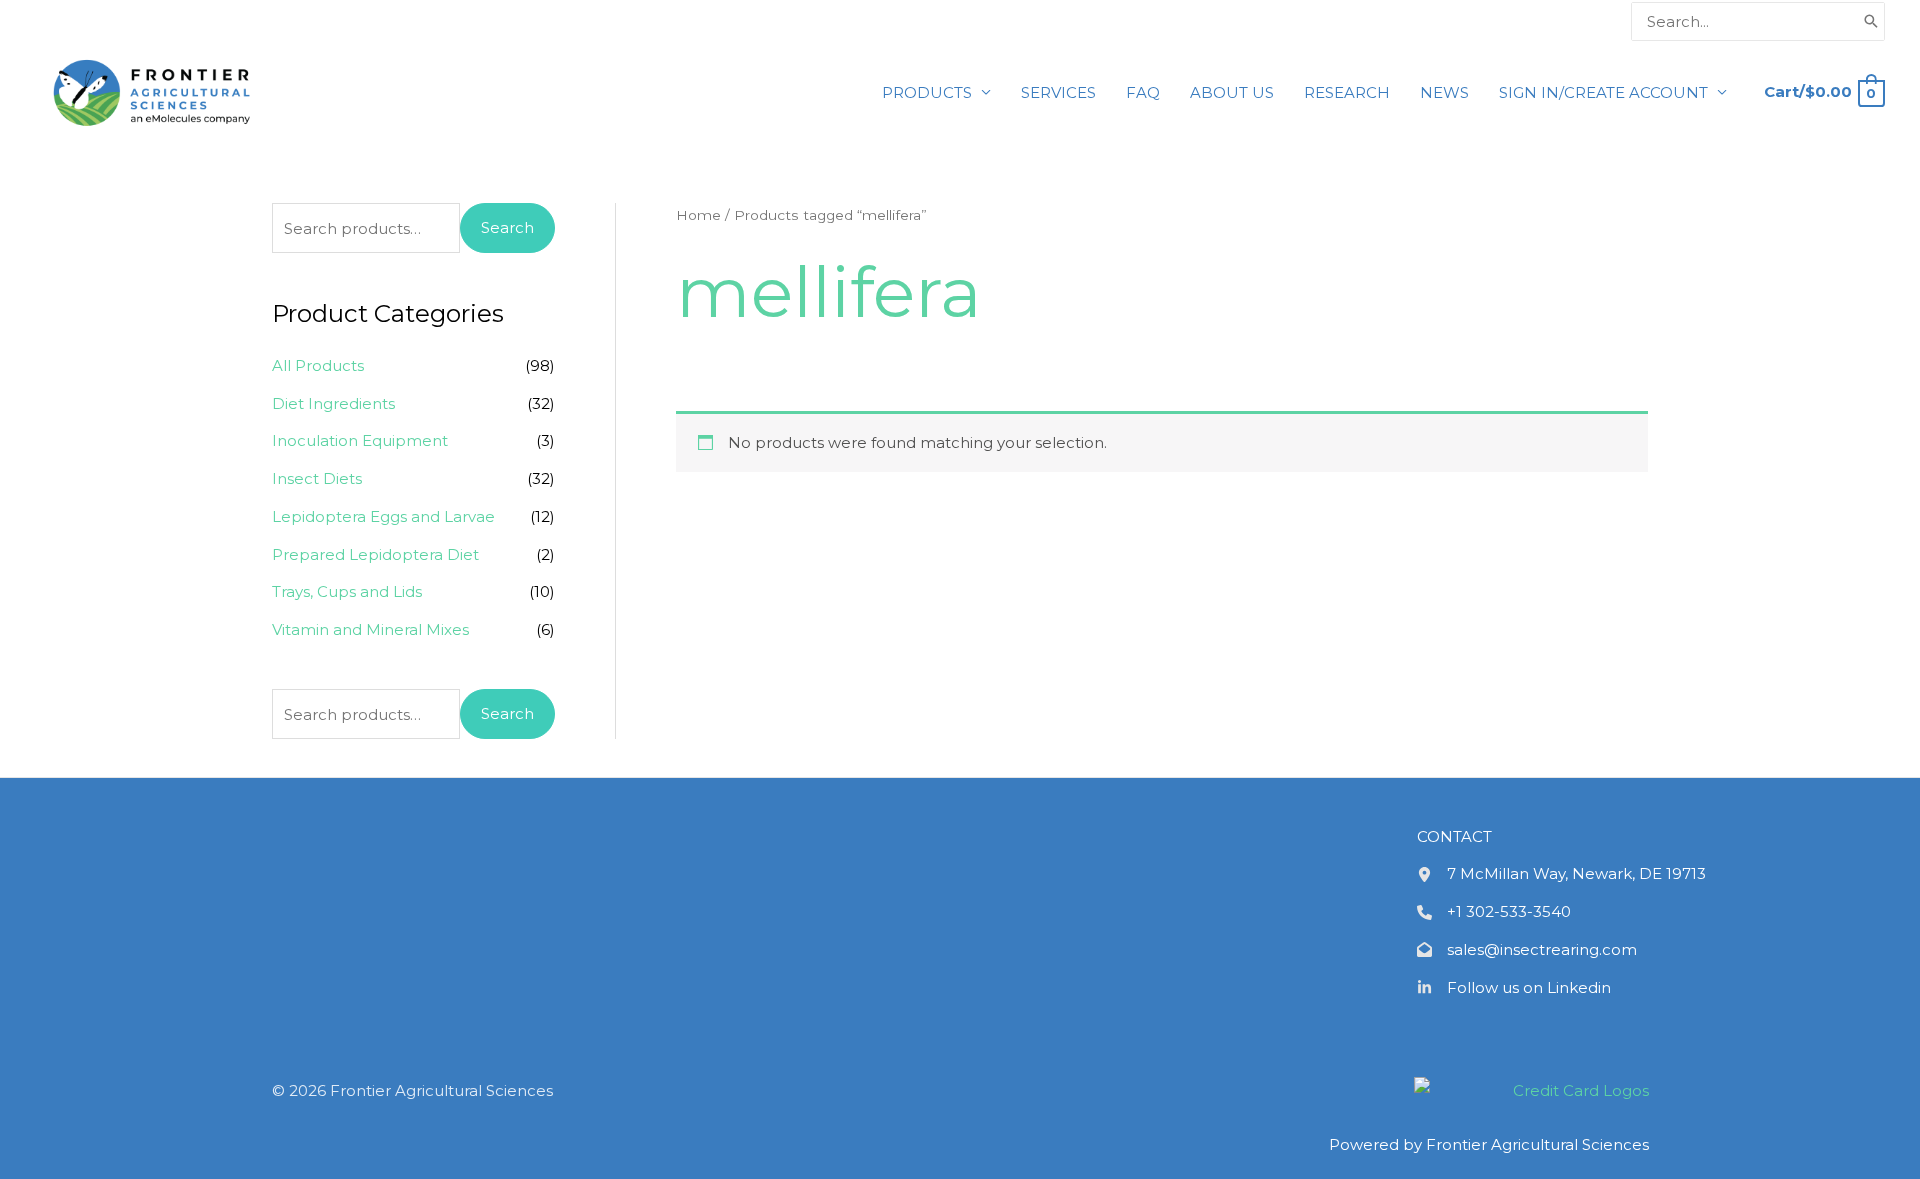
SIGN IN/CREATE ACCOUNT (1603, 92)
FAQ (1143, 92)
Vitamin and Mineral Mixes (370, 629)
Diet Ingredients (333, 403)
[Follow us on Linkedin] (1514, 988)
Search (507, 227)
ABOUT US (1232, 92)
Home (698, 215)
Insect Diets (317, 478)
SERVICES (1058, 92)
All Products (318, 365)
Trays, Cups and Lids (347, 591)
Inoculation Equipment (360, 440)
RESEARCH (1347, 92)
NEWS (1444, 92)
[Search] (1871, 21)
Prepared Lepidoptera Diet (375, 554)
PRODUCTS (927, 92)
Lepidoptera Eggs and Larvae (383, 516)
